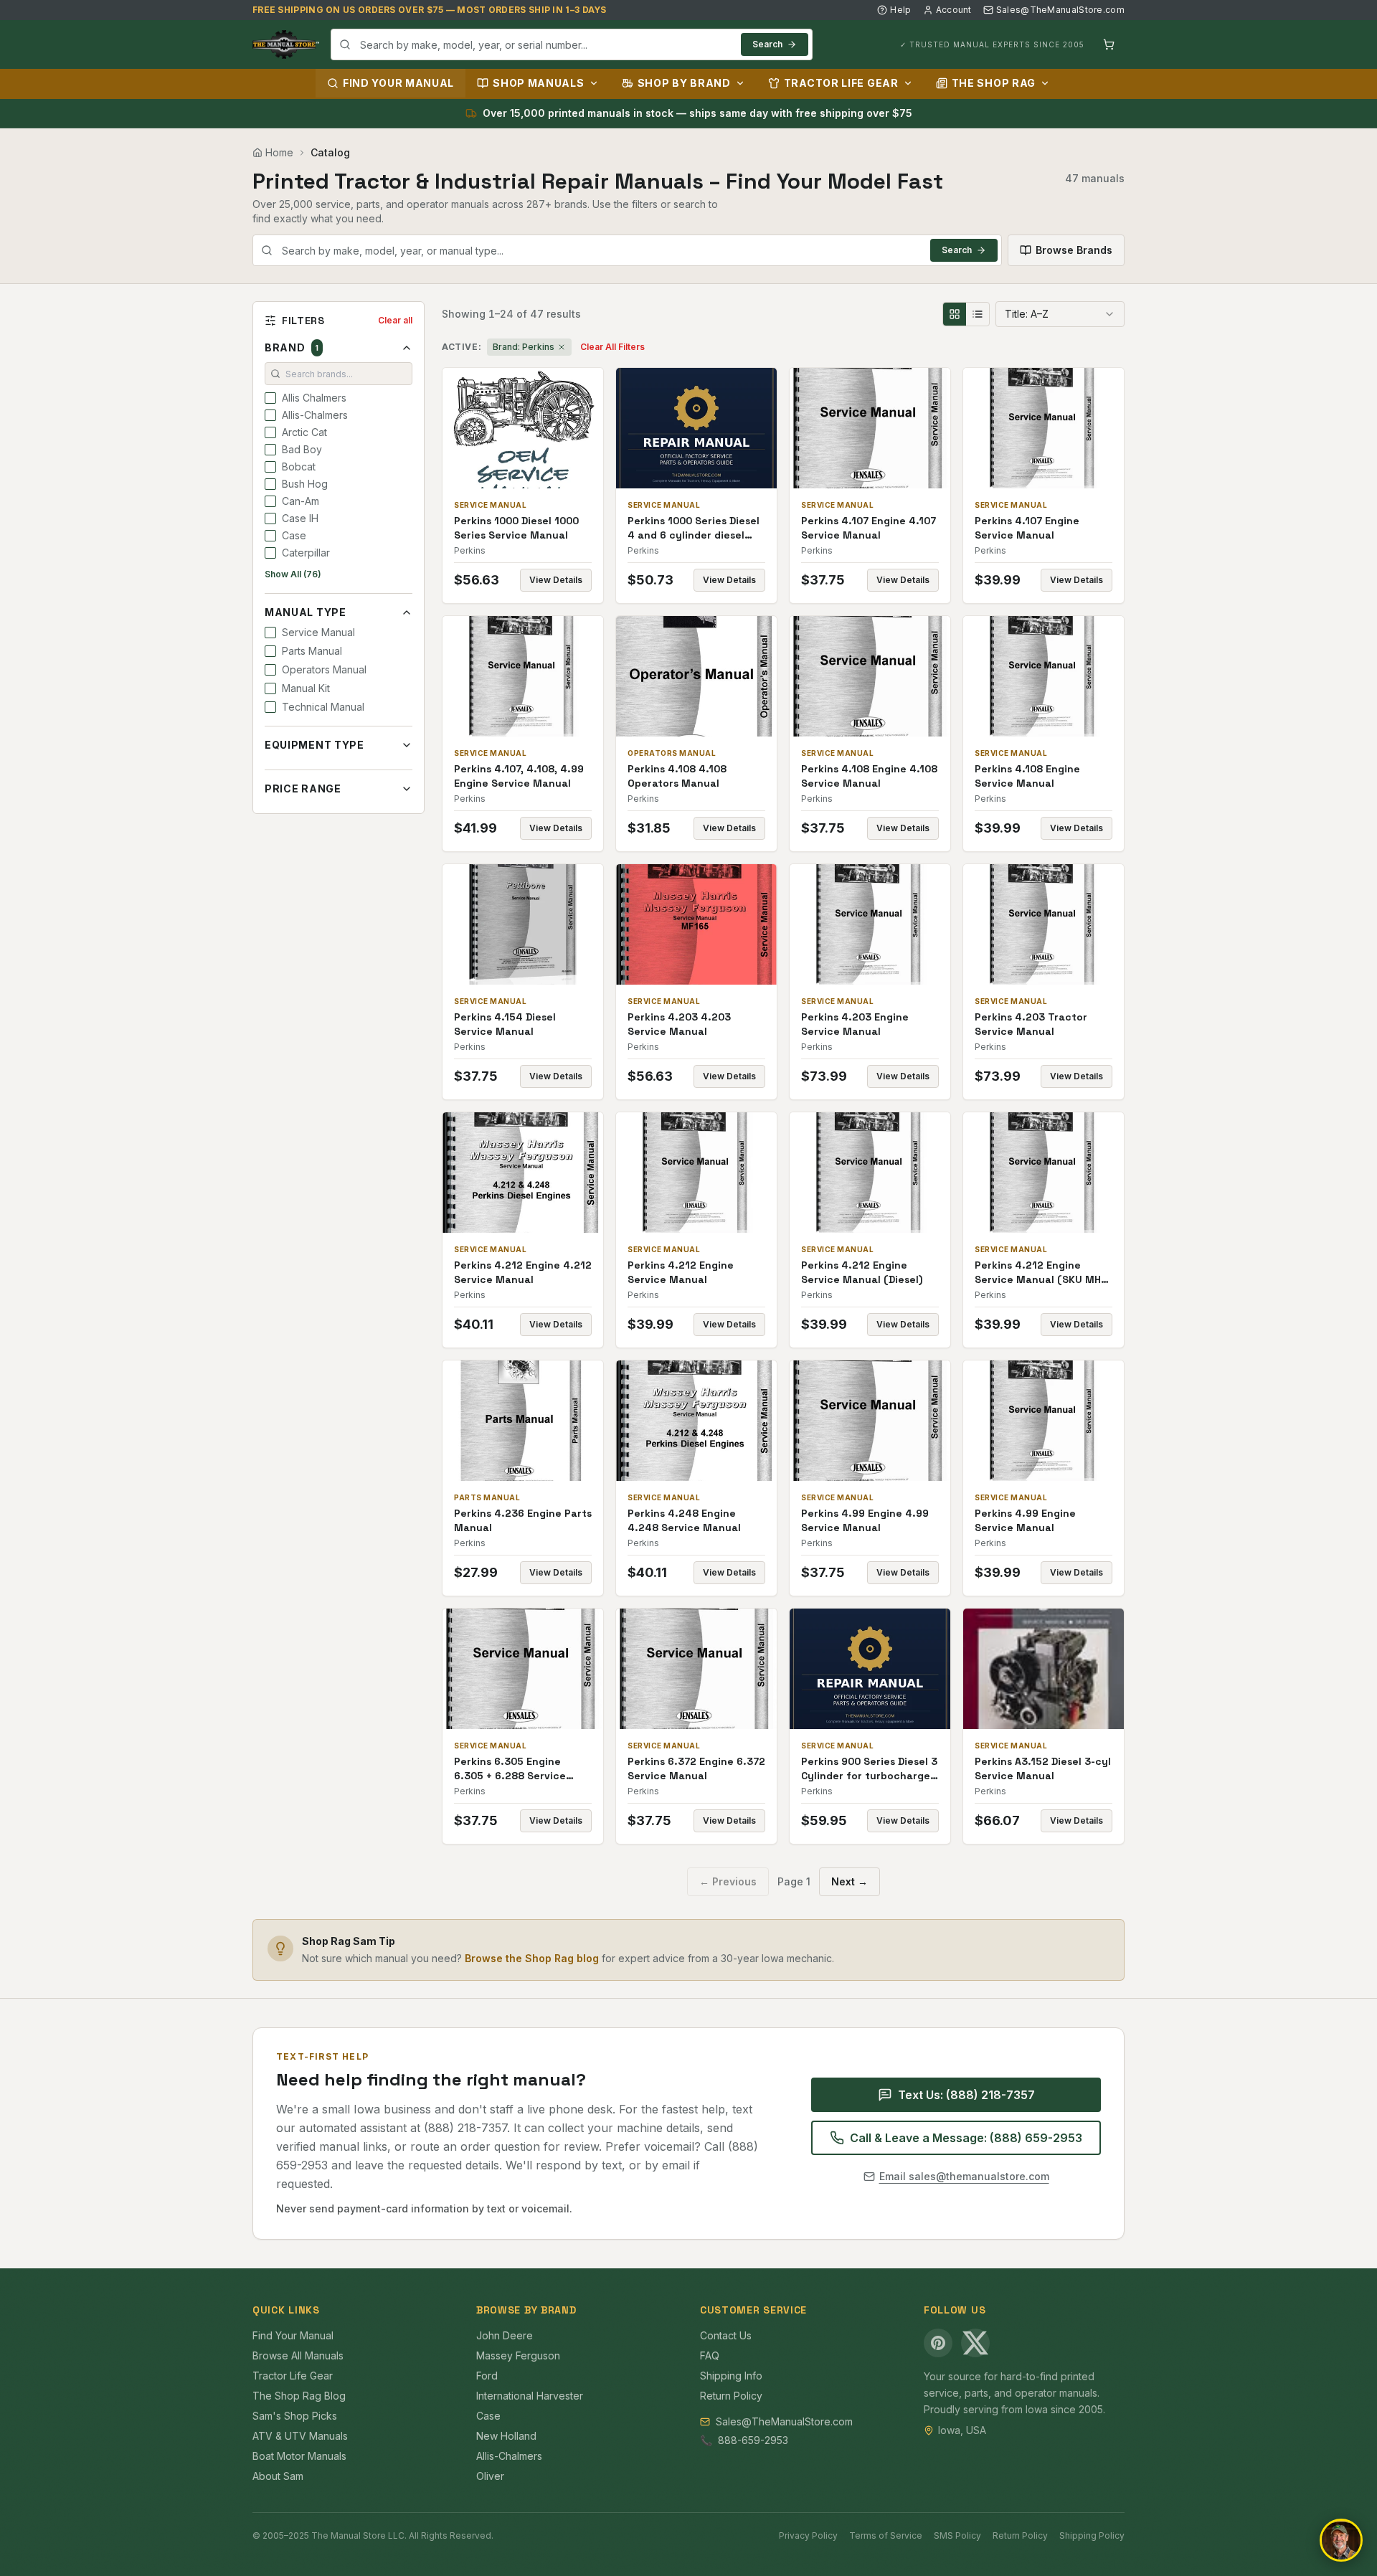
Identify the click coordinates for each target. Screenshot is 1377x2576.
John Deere (505, 2335)
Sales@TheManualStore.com (1060, 10)
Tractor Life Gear (841, 83)
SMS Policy (957, 2535)
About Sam (278, 2476)
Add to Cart (533, 428)
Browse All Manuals (298, 2355)
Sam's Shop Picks (295, 2416)
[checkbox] (270, 398)
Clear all (395, 320)
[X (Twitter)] (975, 2343)
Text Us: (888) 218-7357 (966, 2095)
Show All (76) (293, 574)
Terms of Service (886, 2535)
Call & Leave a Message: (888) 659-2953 (966, 2138)
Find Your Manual (398, 83)
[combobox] (572, 44)
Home (279, 152)
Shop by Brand (684, 83)
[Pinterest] (938, 2343)
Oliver (490, 2476)
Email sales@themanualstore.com (964, 2176)
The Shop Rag (994, 83)
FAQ (710, 2355)
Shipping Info (731, 2376)
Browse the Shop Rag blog (532, 1958)
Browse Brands (1074, 250)
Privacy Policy (808, 2535)
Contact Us (726, 2335)
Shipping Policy (1092, 2535)
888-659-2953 (753, 2440)
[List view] (978, 314)
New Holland (506, 2436)
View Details (556, 580)
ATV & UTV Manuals (300, 2436)
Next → (850, 1881)
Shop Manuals (538, 83)
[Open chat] (1341, 2540)
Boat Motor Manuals (299, 2456)
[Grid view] (955, 314)
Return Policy (731, 2396)
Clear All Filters (612, 347)
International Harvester (530, 2396)
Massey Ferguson (518, 2355)
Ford (487, 2376)
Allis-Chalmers (509, 2456)
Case (488, 2416)
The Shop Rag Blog (299, 2396)
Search (767, 44)
